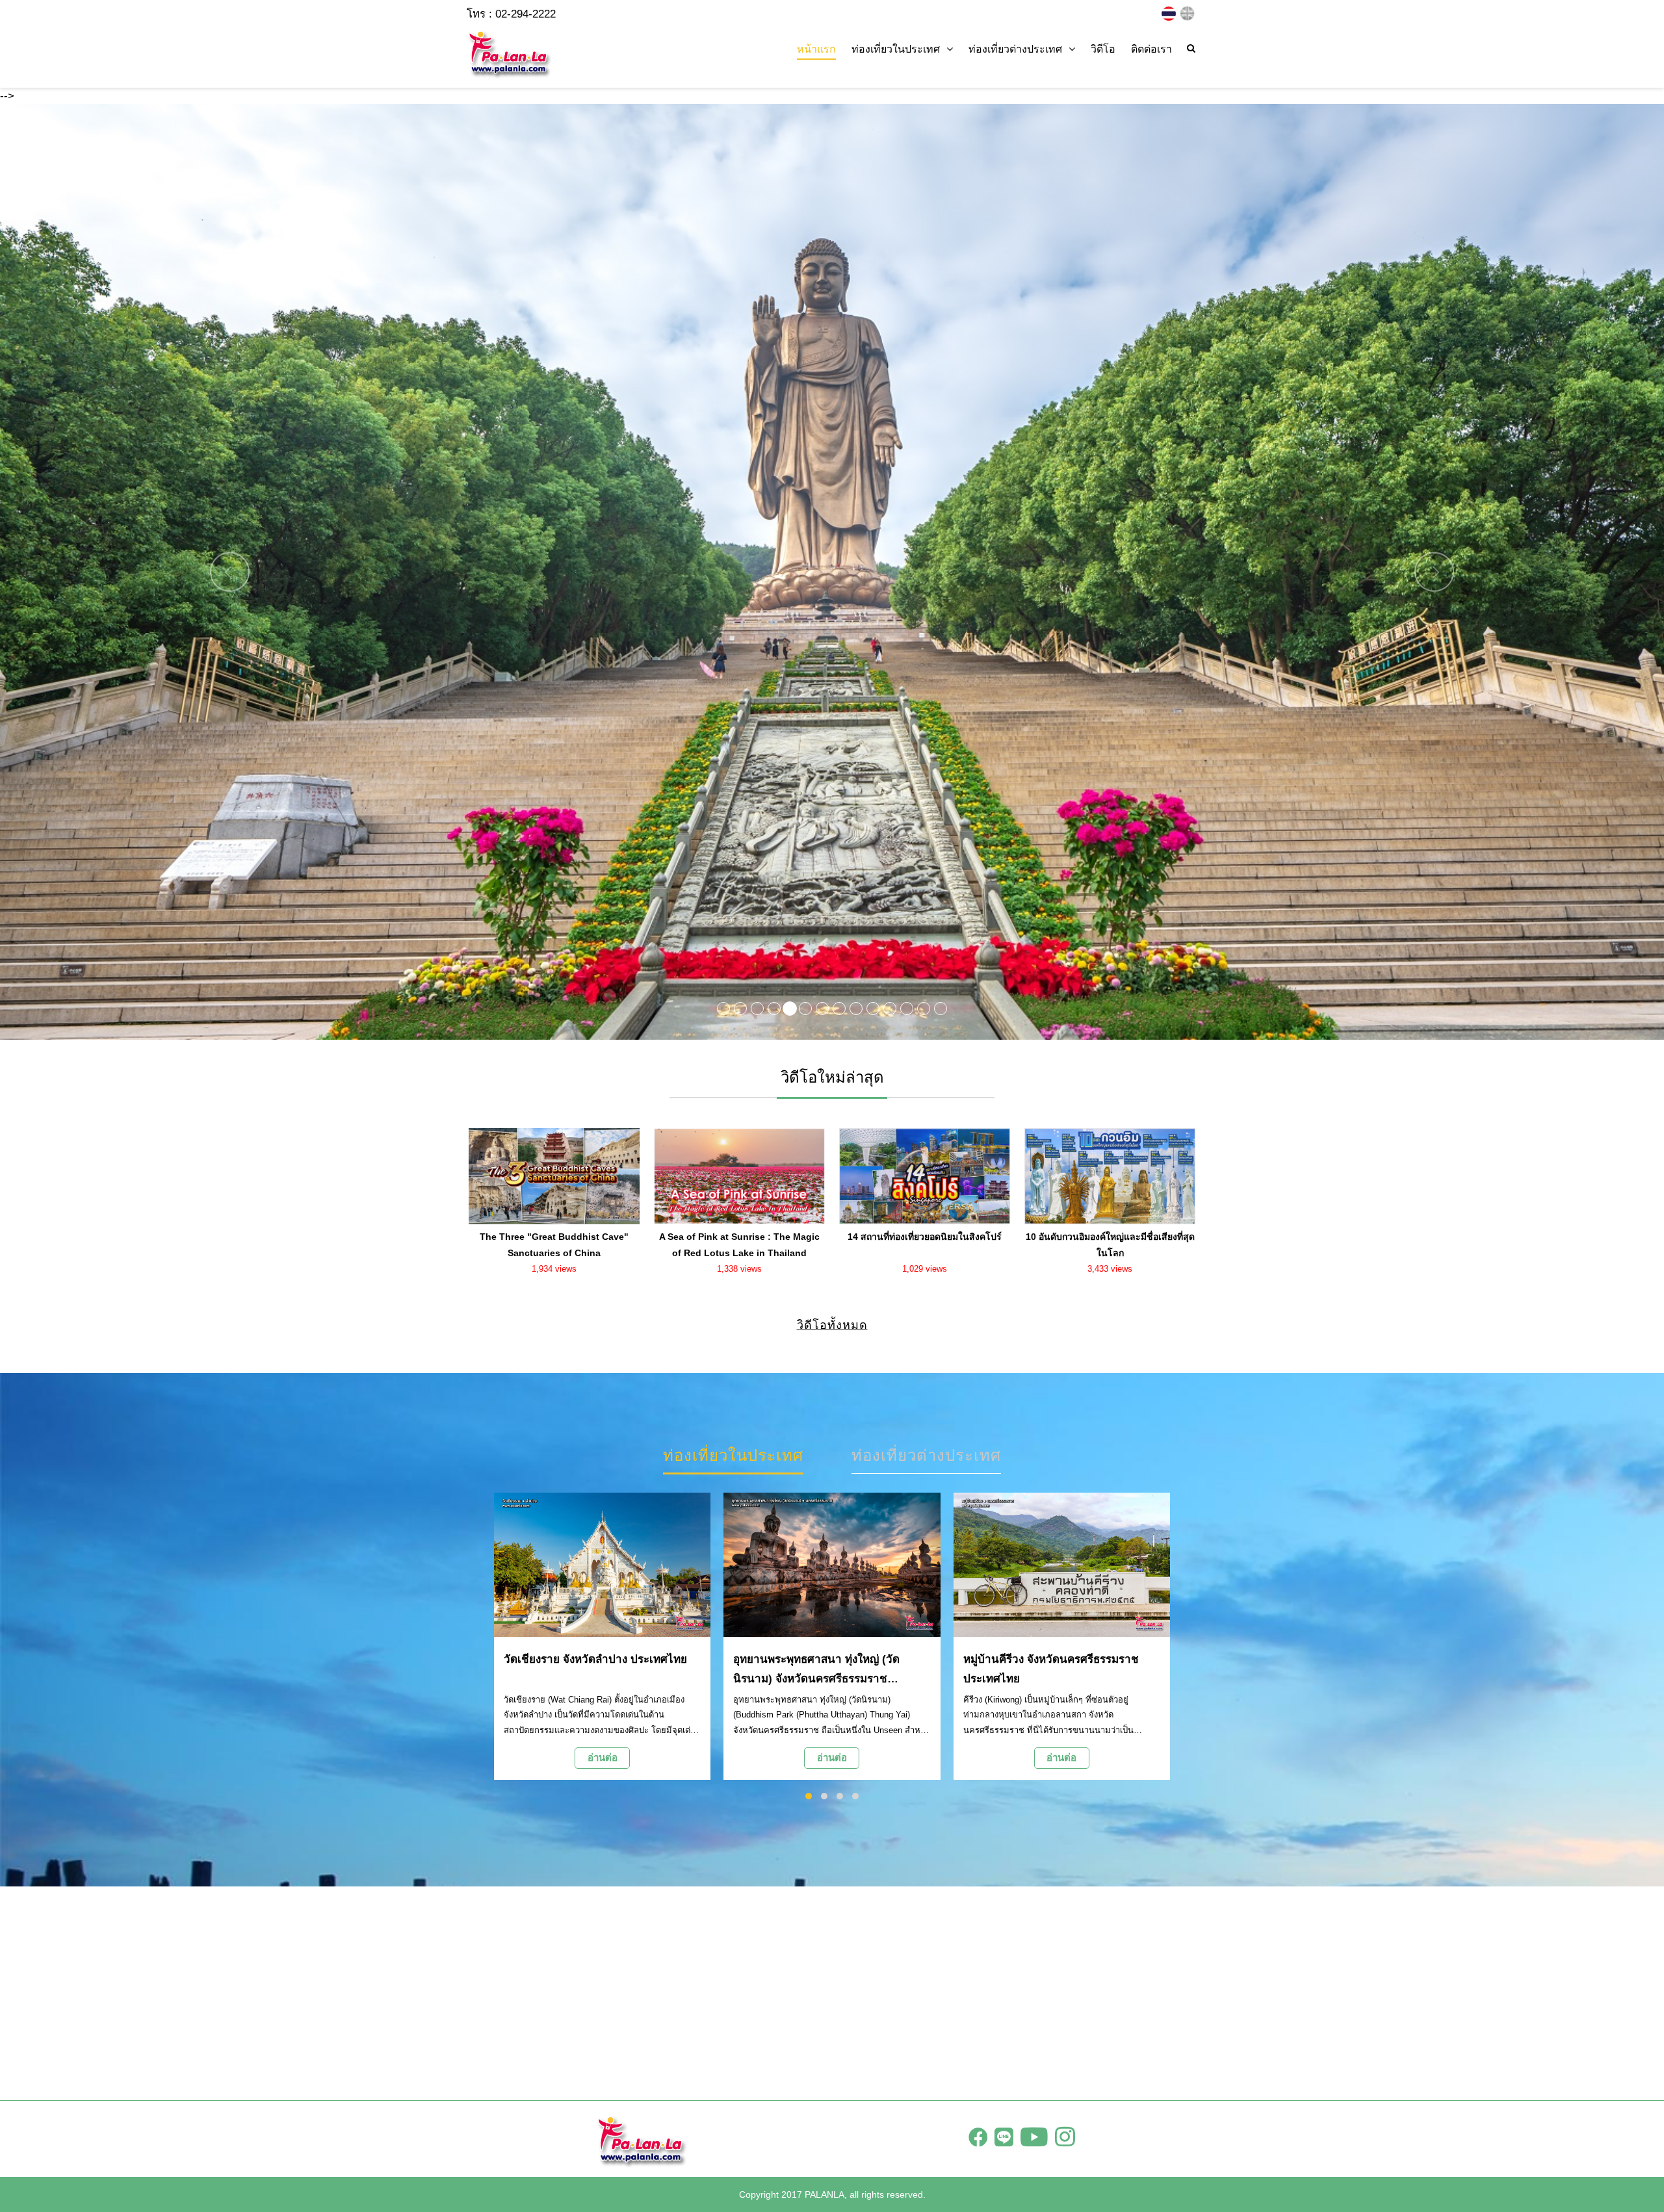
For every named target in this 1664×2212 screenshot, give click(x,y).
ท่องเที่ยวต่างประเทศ (926, 1455)
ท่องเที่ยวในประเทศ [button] (896, 49)
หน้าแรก (816, 49)
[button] (125, 572)
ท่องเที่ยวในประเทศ (733, 1455)
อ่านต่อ (603, 1757)
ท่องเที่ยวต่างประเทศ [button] (1015, 49)
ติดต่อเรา (1151, 49)
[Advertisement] (832, 1993)
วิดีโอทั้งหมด (832, 1325)
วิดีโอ (1103, 49)
